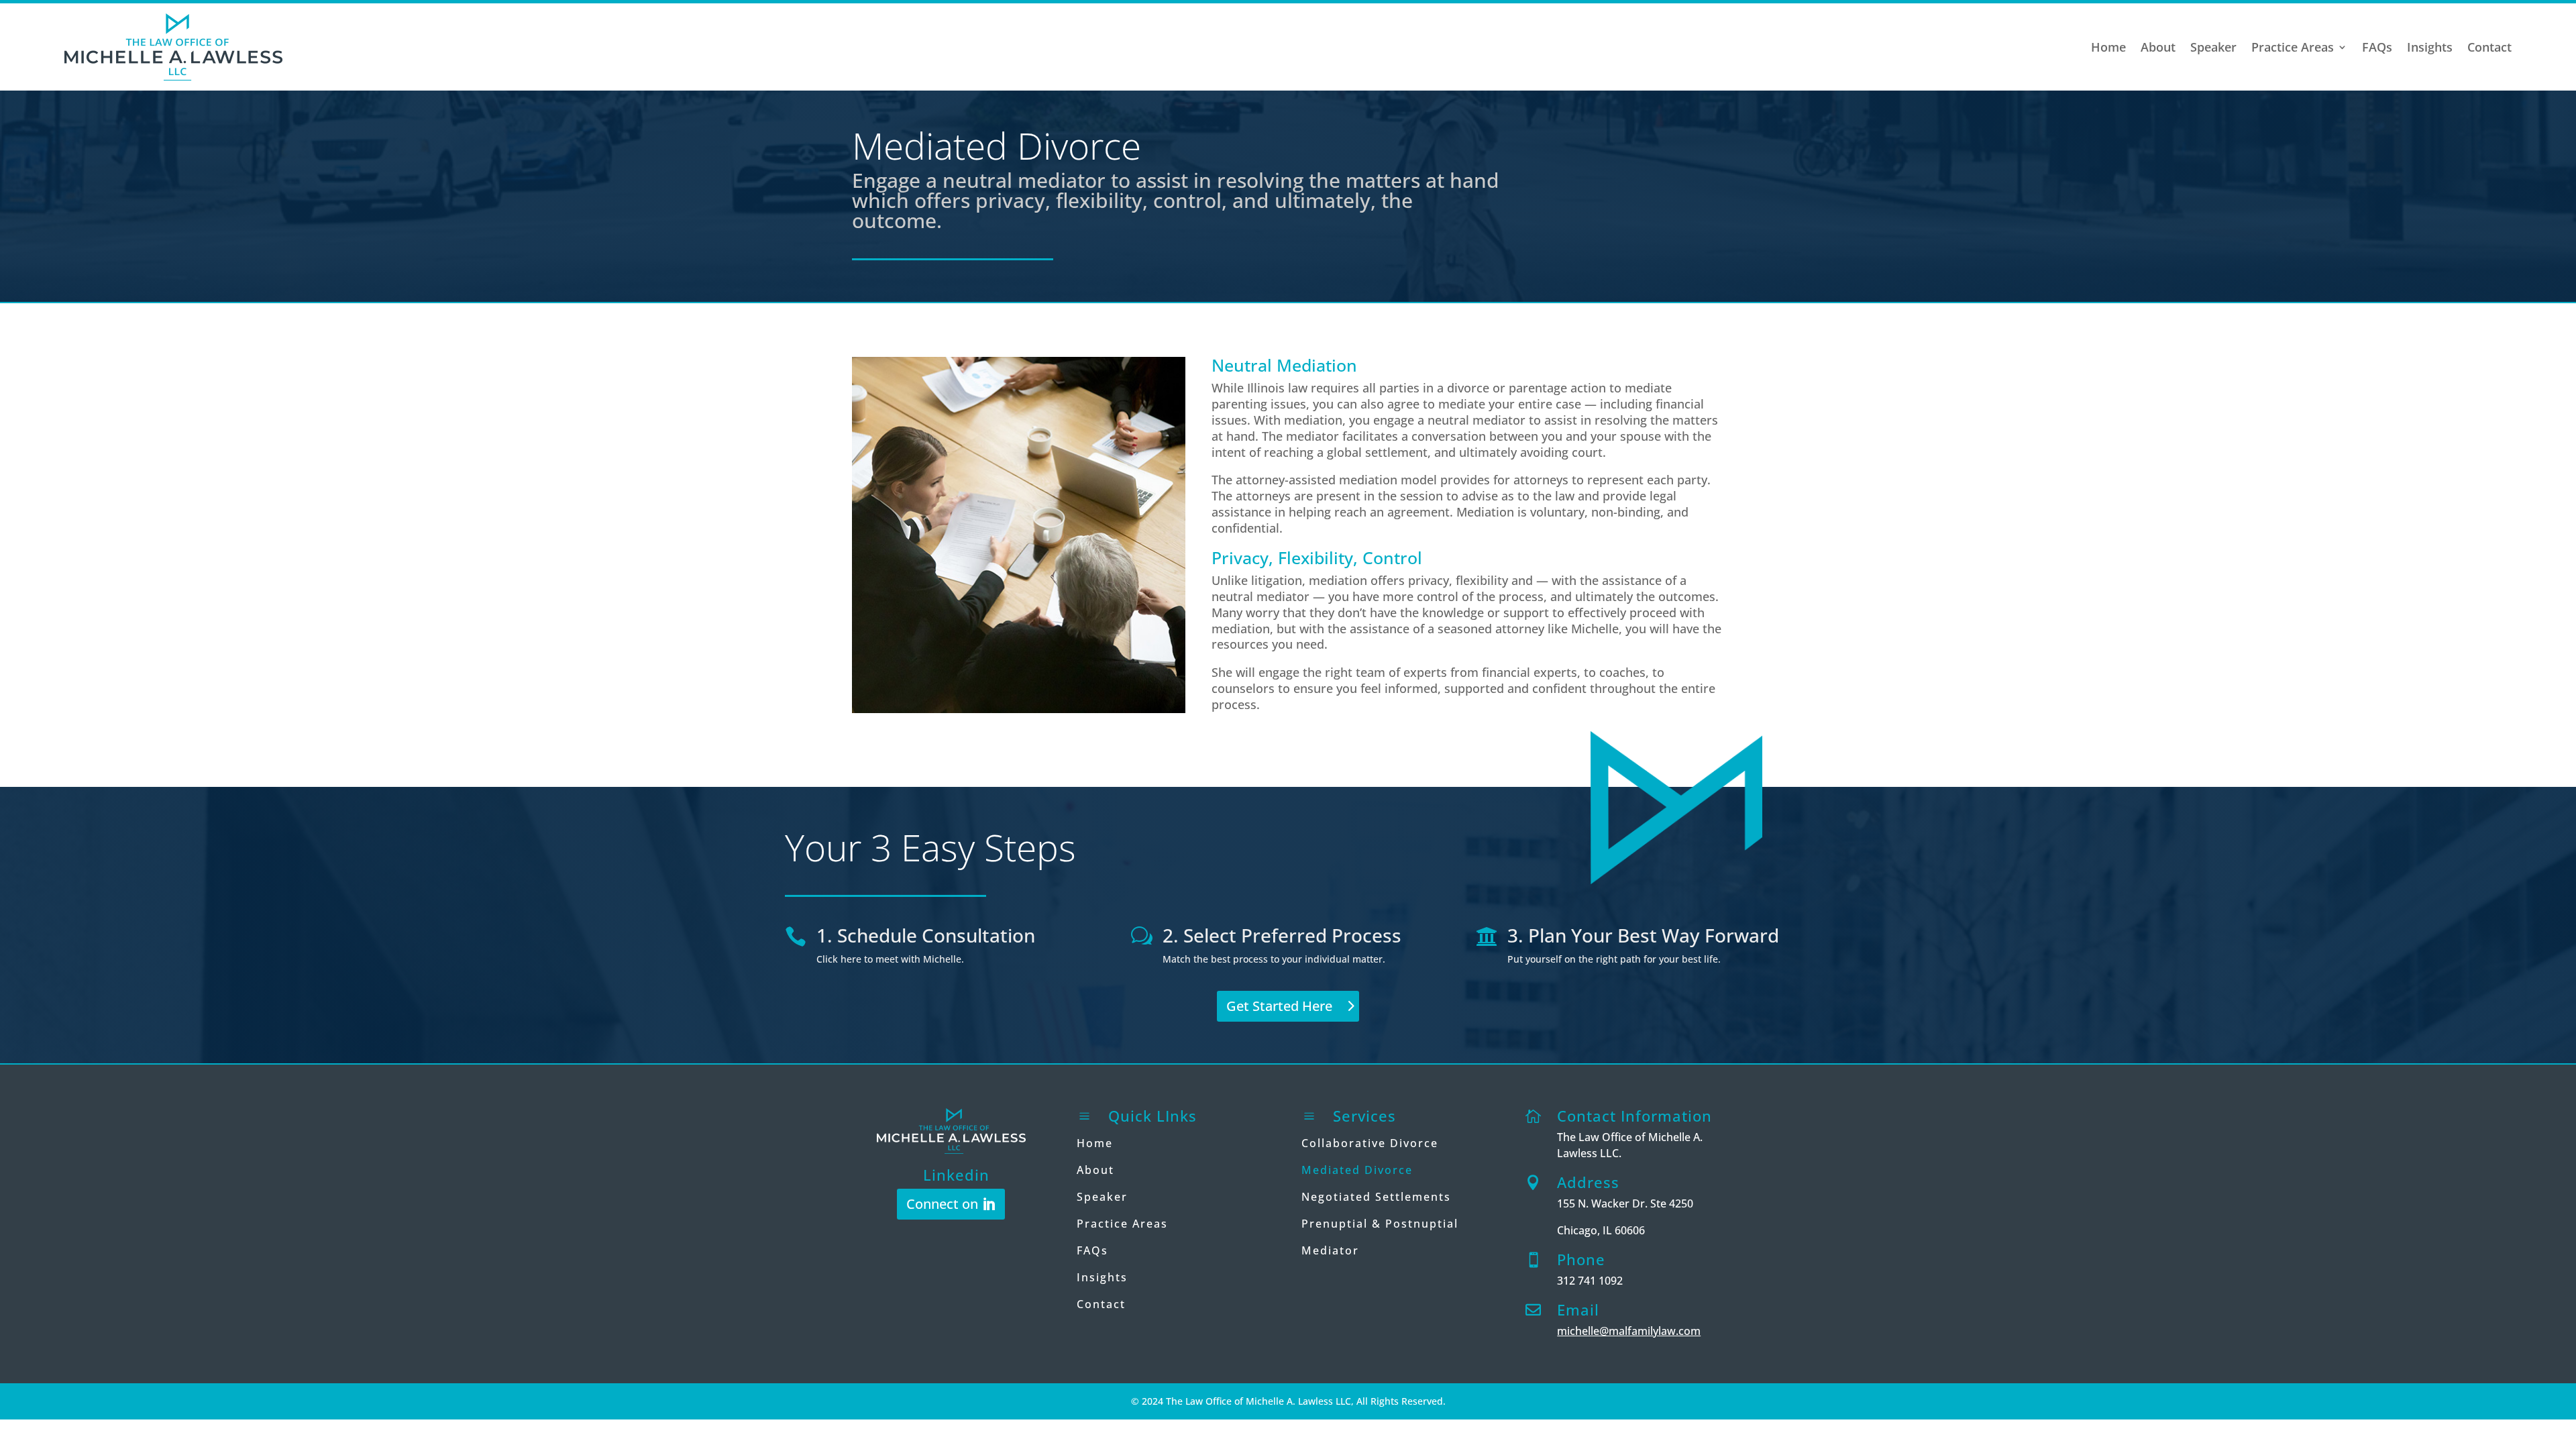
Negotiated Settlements (1376, 1197)
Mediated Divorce (1357, 1170)
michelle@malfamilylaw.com (1629, 1331)
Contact (2489, 47)
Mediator (1330, 1250)
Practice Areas (2293, 47)
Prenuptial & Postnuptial (1380, 1224)
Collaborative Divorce (1370, 1143)
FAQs (2377, 47)
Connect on (942, 1204)
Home (2108, 47)
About (2158, 47)
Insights (2430, 47)
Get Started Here (1279, 1006)
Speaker (2213, 47)
